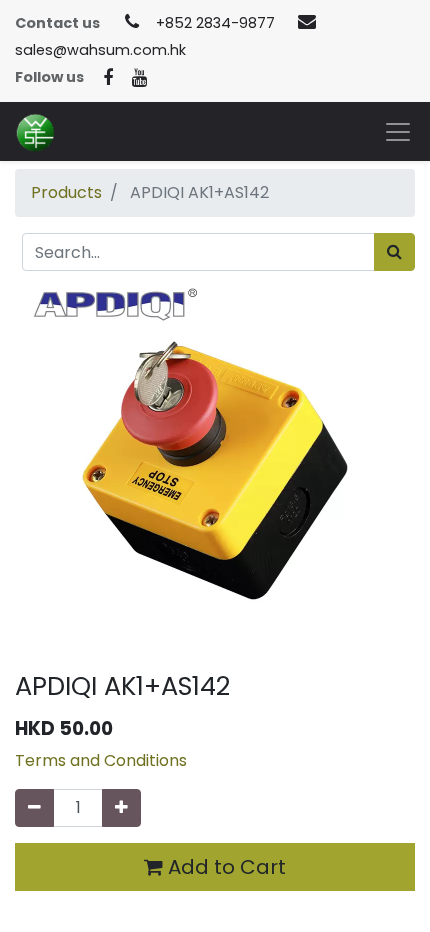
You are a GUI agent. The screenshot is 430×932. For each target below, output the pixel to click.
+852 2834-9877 (215, 23)
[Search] (394, 252)
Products (66, 192)
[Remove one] (34, 808)
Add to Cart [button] (224, 867)
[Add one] (121, 808)
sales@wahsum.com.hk (100, 50)
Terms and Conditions (101, 760)
